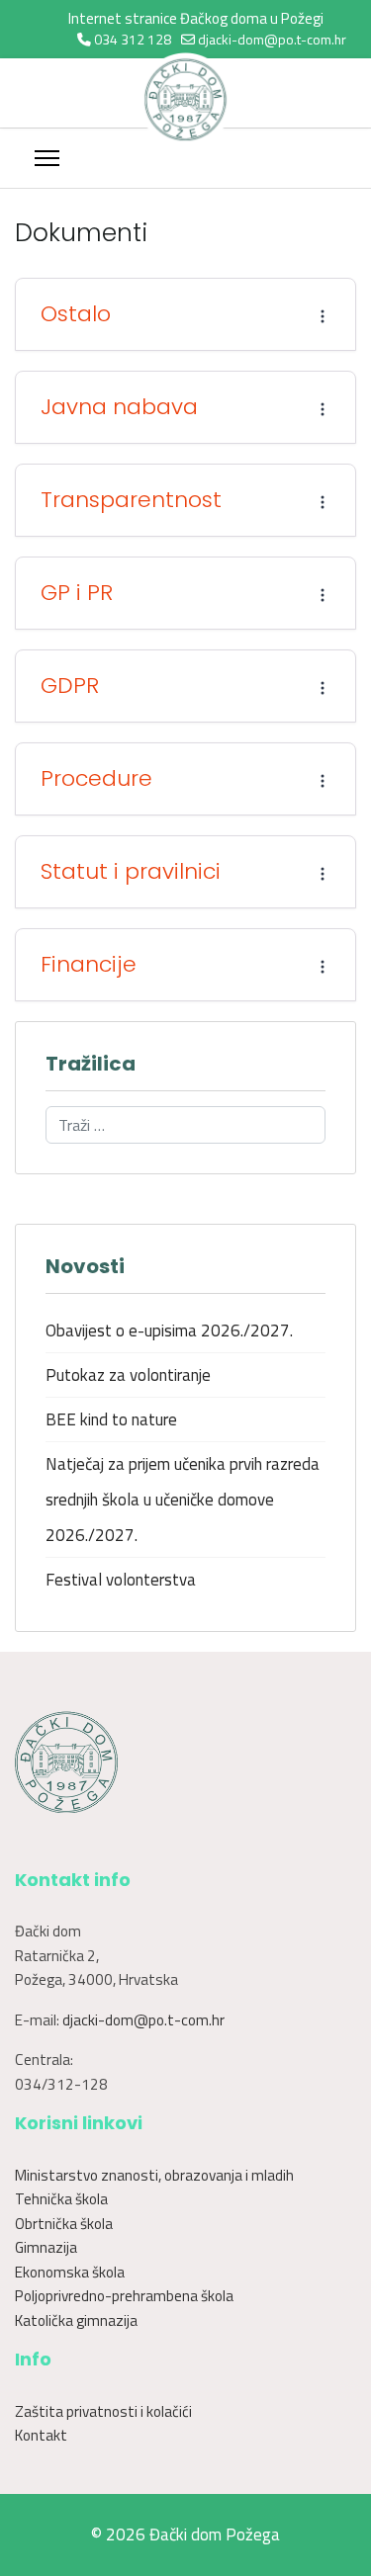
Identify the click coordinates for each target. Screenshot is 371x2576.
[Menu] (47, 158)
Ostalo (76, 314)
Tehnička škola (61, 2199)
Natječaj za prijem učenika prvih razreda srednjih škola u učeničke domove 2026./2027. (183, 1500)
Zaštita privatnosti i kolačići (103, 2411)
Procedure (96, 779)
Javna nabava (119, 407)
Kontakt (41, 2435)
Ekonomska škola (70, 2272)
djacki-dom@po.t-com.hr (272, 39)
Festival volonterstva (121, 1580)
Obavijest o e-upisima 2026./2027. (169, 1331)
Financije (89, 965)
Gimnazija (46, 2247)
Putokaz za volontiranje (128, 1375)
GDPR (70, 686)
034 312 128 (133, 39)
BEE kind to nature (111, 1419)
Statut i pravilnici (131, 872)
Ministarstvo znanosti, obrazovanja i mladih (154, 2175)
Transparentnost (131, 500)
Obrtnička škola (64, 2224)
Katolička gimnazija (76, 2320)
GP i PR (77, 593)
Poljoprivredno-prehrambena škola (124, 2296)
